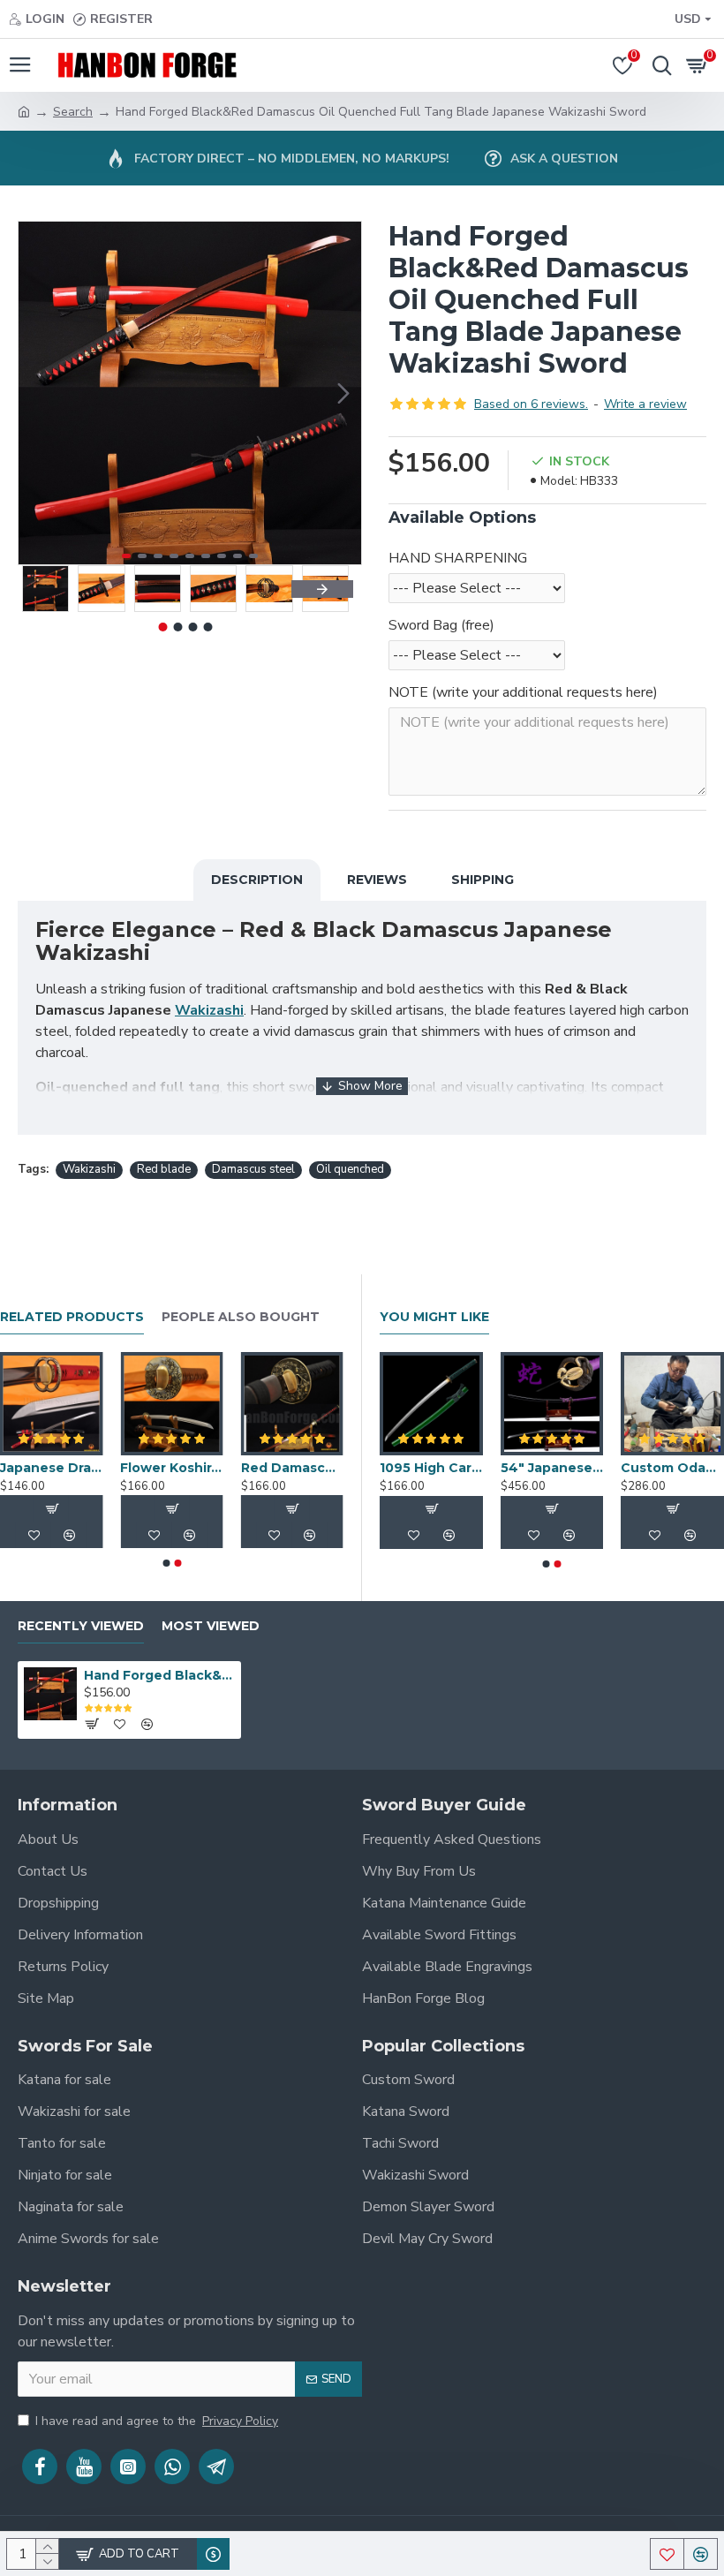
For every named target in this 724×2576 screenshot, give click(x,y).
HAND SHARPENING (458, 558)
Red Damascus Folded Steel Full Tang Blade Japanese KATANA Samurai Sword (292, 1468)
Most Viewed (211, 1626)
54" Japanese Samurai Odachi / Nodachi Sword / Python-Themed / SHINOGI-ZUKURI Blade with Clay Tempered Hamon (552, 1468)
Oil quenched (350, 1169)
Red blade (164, 1169)
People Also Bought (241, 1317)
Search (73, 112)
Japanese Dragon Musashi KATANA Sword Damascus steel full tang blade (51, 1468)
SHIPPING (483, 880)
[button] (36, 393)
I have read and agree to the (157, 2421)
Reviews (377, 880)
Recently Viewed (81, 1626)
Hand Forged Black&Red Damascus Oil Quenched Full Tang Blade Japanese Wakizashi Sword (159, 1675)
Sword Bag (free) (441, 625)
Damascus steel (253, 1169)
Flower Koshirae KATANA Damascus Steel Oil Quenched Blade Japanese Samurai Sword (171, 1468)
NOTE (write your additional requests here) (523, 692)
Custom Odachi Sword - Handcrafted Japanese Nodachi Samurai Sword (672, 1468)
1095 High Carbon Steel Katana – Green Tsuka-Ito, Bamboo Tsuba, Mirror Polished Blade (431, 1468)
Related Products (72, 1317)
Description (257, 880)
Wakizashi (209, 1010)
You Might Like (434, 1317)
